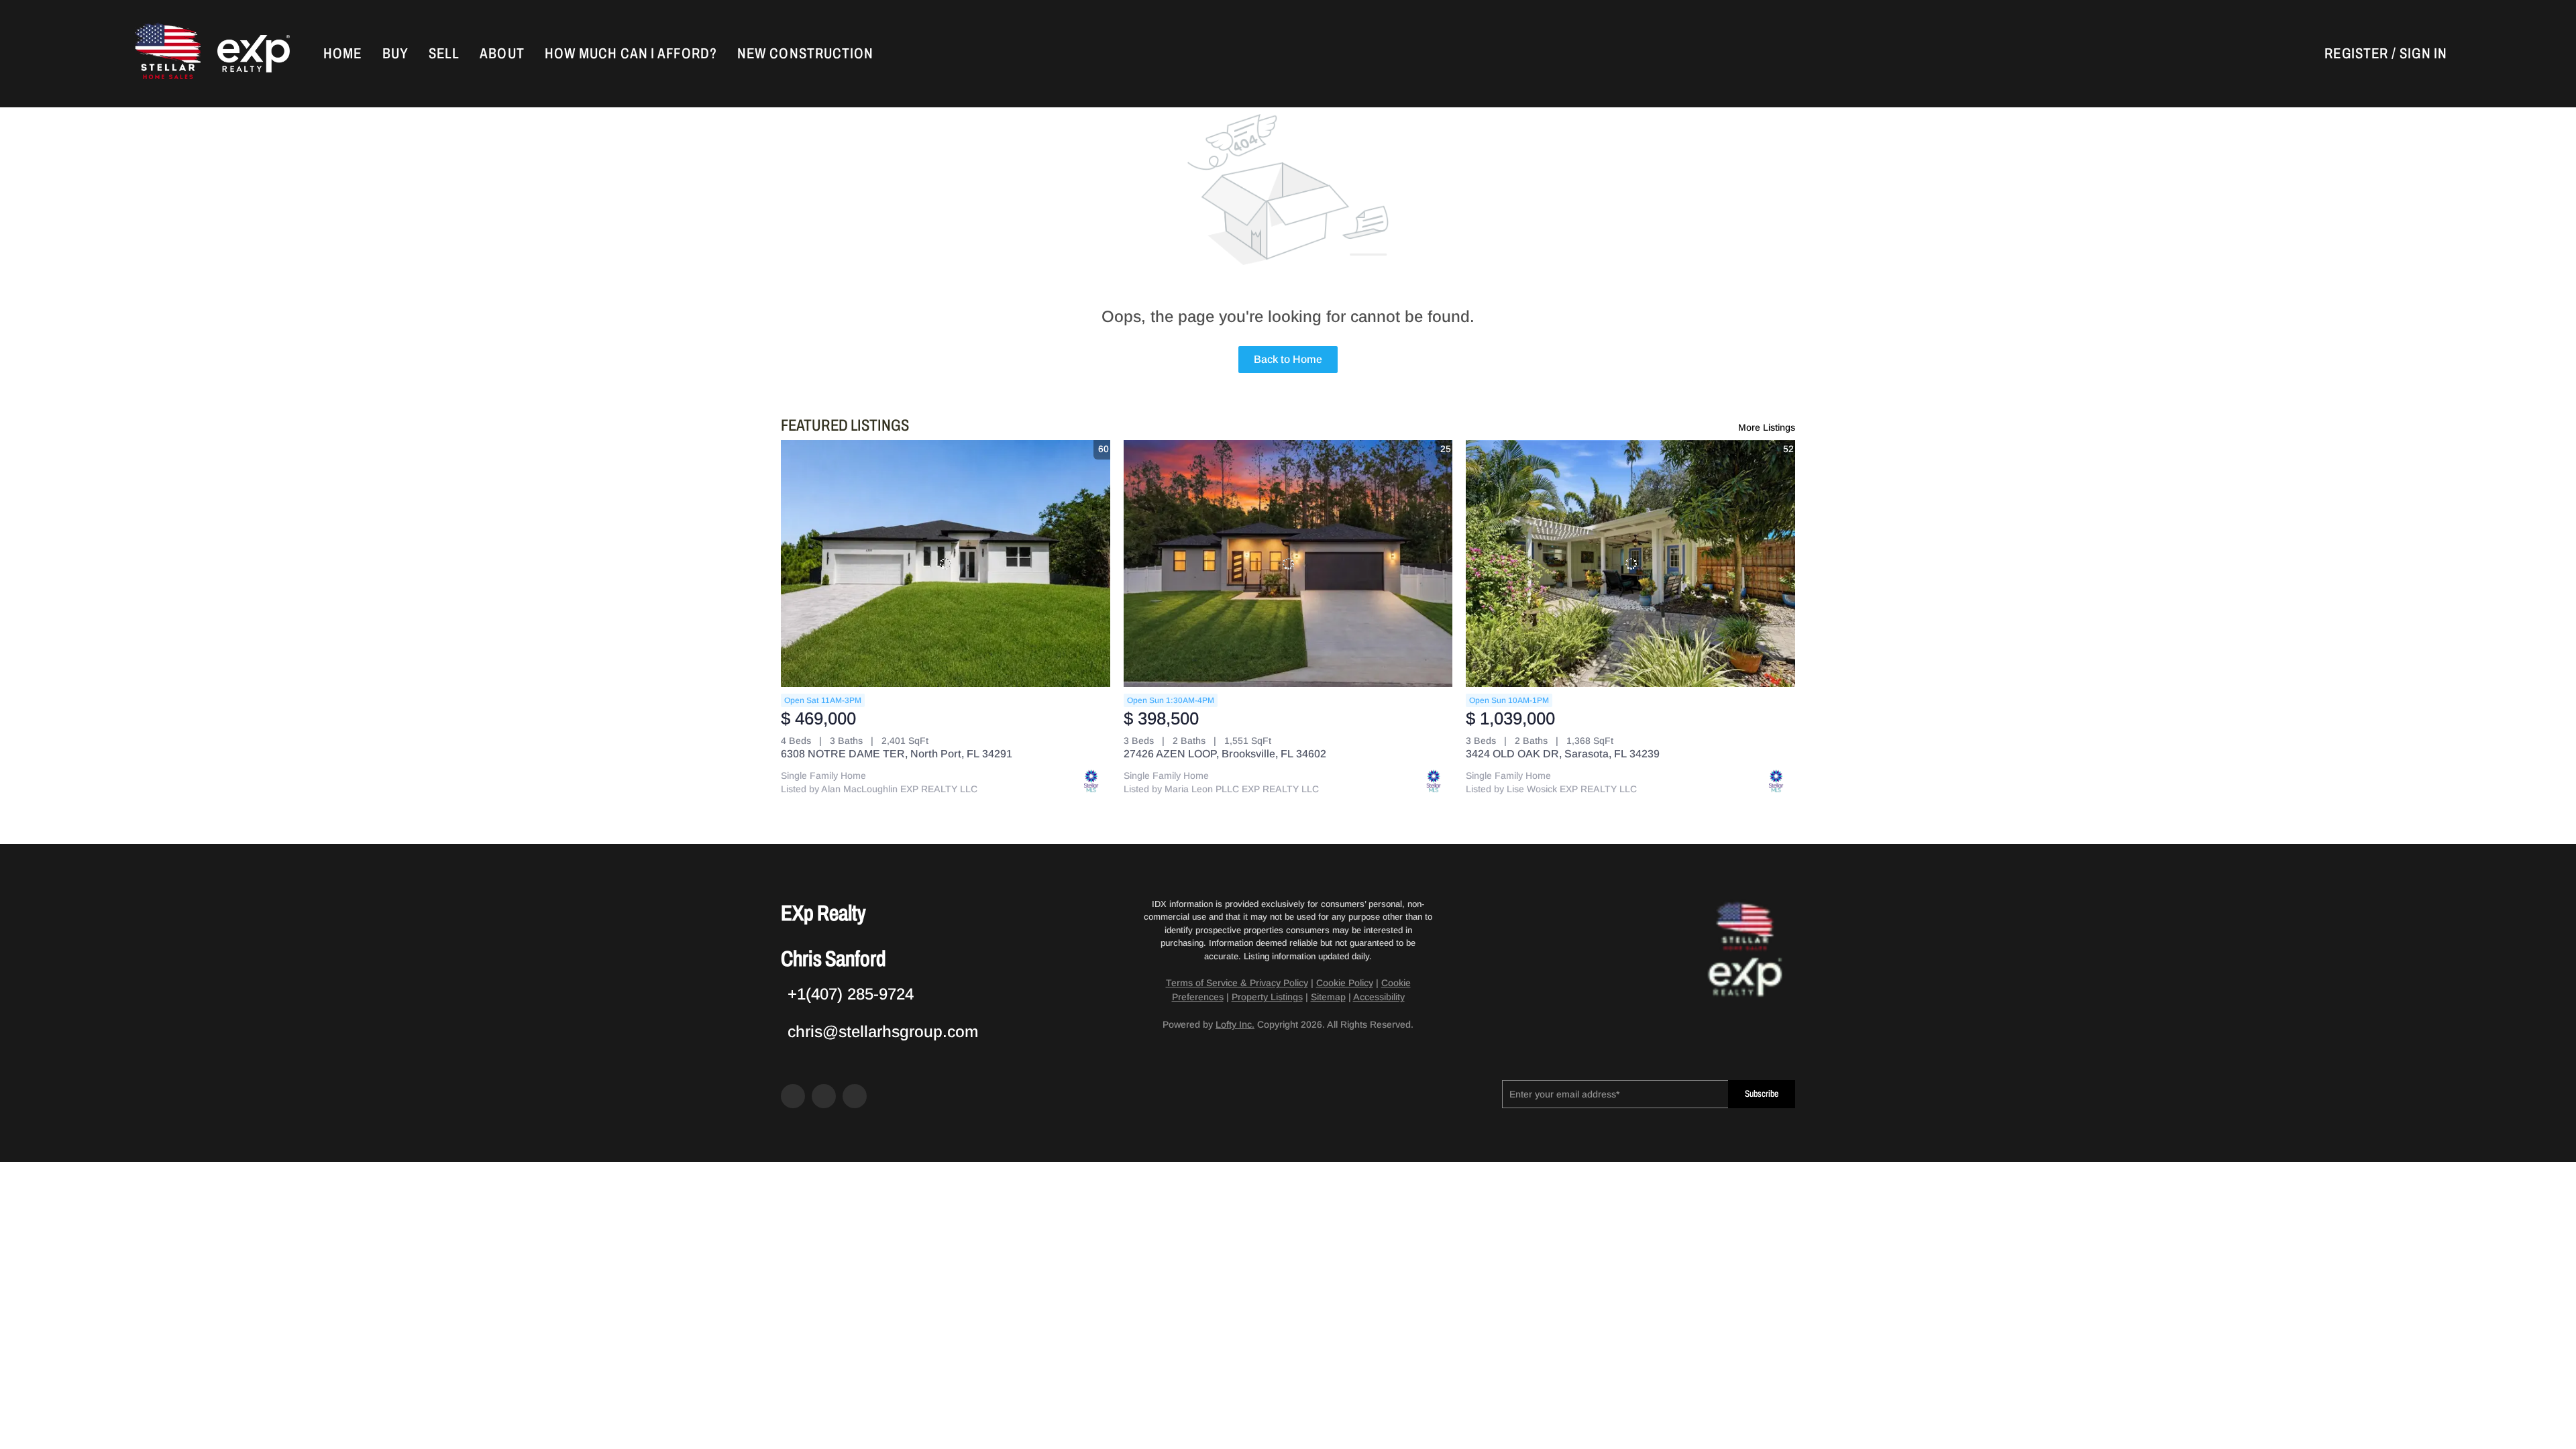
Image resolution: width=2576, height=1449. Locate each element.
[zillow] (824, 1096)
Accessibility (1379, 997)
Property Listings (1267, 997)
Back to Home (1288, 359)
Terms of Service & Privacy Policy (1237, 983)
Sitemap (1328, 997)
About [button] (502, 54)
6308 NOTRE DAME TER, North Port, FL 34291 (897, 754)
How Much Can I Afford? (631, 54)
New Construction (806, 54)
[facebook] (793, 1096)
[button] (166, 54)
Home (342, 54)
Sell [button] (444, 54)
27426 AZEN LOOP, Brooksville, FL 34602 (1225, 754)
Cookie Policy (1345, 983)
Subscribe (1762, 1094)
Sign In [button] (2423, 54)
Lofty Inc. (1235, 1024)
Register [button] (2356, 54)
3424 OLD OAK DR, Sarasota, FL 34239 (1563, 754)
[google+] (855, 1096)
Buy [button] (395, 54)
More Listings (1767, 427)
